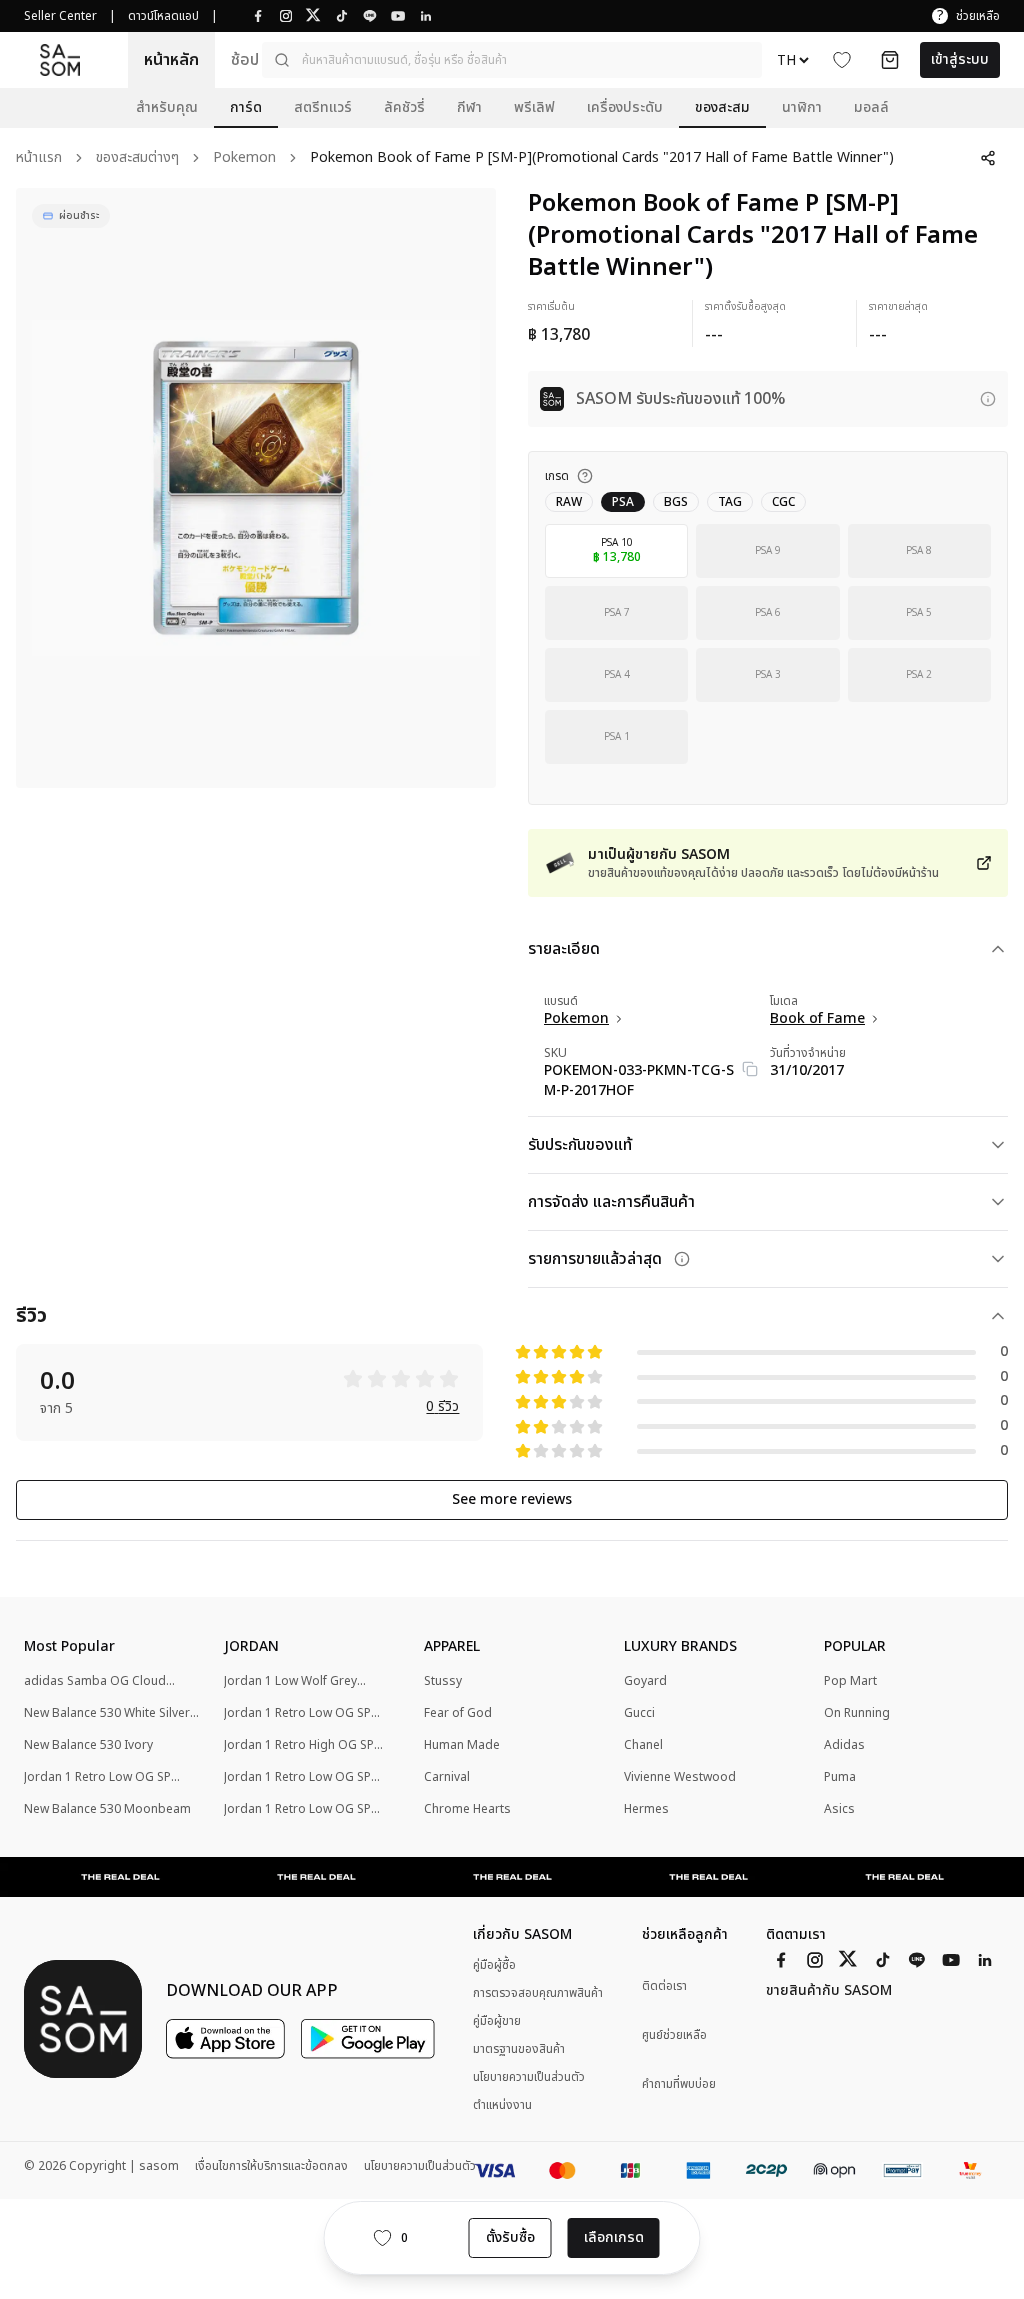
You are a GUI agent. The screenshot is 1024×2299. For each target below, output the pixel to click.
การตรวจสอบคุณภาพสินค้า (538, 1993)
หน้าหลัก (171, 60)
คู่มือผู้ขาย (497, 2021)
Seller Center (60, 16)
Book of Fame (817, 1019)
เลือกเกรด (614, 2237)
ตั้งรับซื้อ (510, 2237)
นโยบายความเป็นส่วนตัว (529, 2077)
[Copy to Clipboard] (750, 1069)
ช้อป (245, 60)
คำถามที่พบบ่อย (679, 2084)
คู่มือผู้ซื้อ (494, 1965)
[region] (256, 488)
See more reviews (512, 1499)
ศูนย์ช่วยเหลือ (674, 2035)
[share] (988, 158)
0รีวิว (442, 1407)
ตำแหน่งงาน (502, 2105)
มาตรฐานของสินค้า (519, 2049)
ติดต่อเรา (664, 1986)
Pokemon (244, 158)
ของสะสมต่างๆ (137, 158)
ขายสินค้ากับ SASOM (829, 1991)
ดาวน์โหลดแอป (163, 16)
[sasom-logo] (60, 59)
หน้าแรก (39, 158)
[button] (512, 60)
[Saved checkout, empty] (890, 60)
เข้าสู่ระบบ (960, 59)
